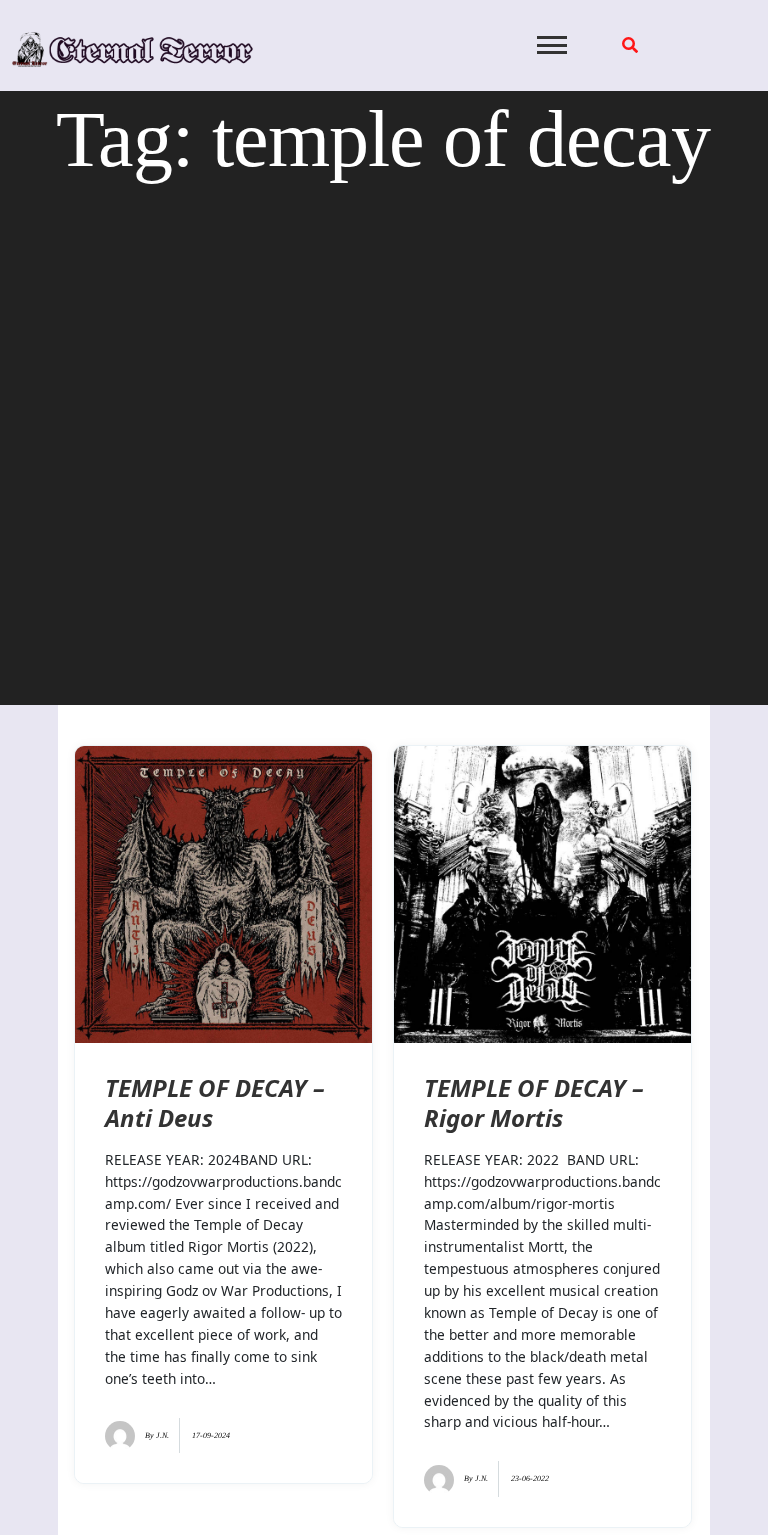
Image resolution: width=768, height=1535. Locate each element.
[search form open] (630, 45)
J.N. (162, 1435)
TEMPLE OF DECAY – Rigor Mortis (534, 1102)
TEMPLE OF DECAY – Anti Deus (215, 1102)
